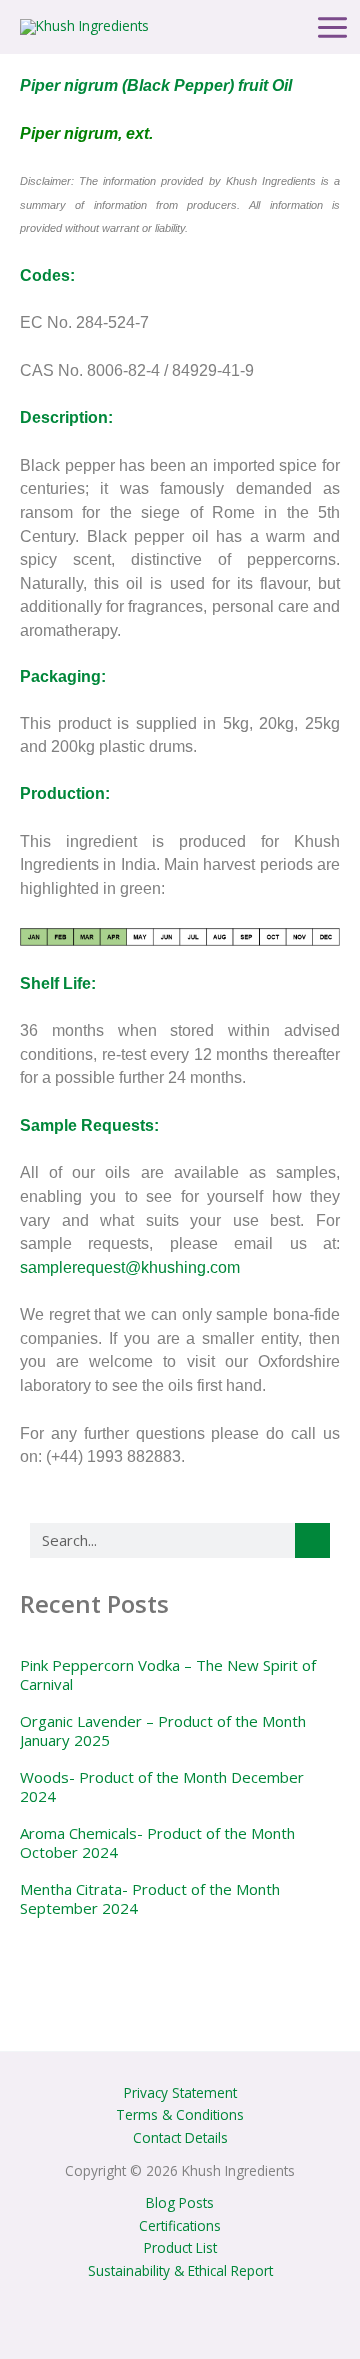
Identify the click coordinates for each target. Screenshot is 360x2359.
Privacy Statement (180, 2092)
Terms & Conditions (180, 2114)
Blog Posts (180, 2202)
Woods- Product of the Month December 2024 (162, 1787)
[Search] (312, 1540)
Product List (180, 2247)
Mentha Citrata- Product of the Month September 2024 (150, 1899)
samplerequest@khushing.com (130, 1267)
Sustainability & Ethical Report (180, 2270)
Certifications (180, 2225)
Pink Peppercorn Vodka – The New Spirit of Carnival (168, 1675)
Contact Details (180, 2137)
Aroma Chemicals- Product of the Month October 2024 (157, 1843)
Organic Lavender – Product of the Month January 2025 (163, 1731)
